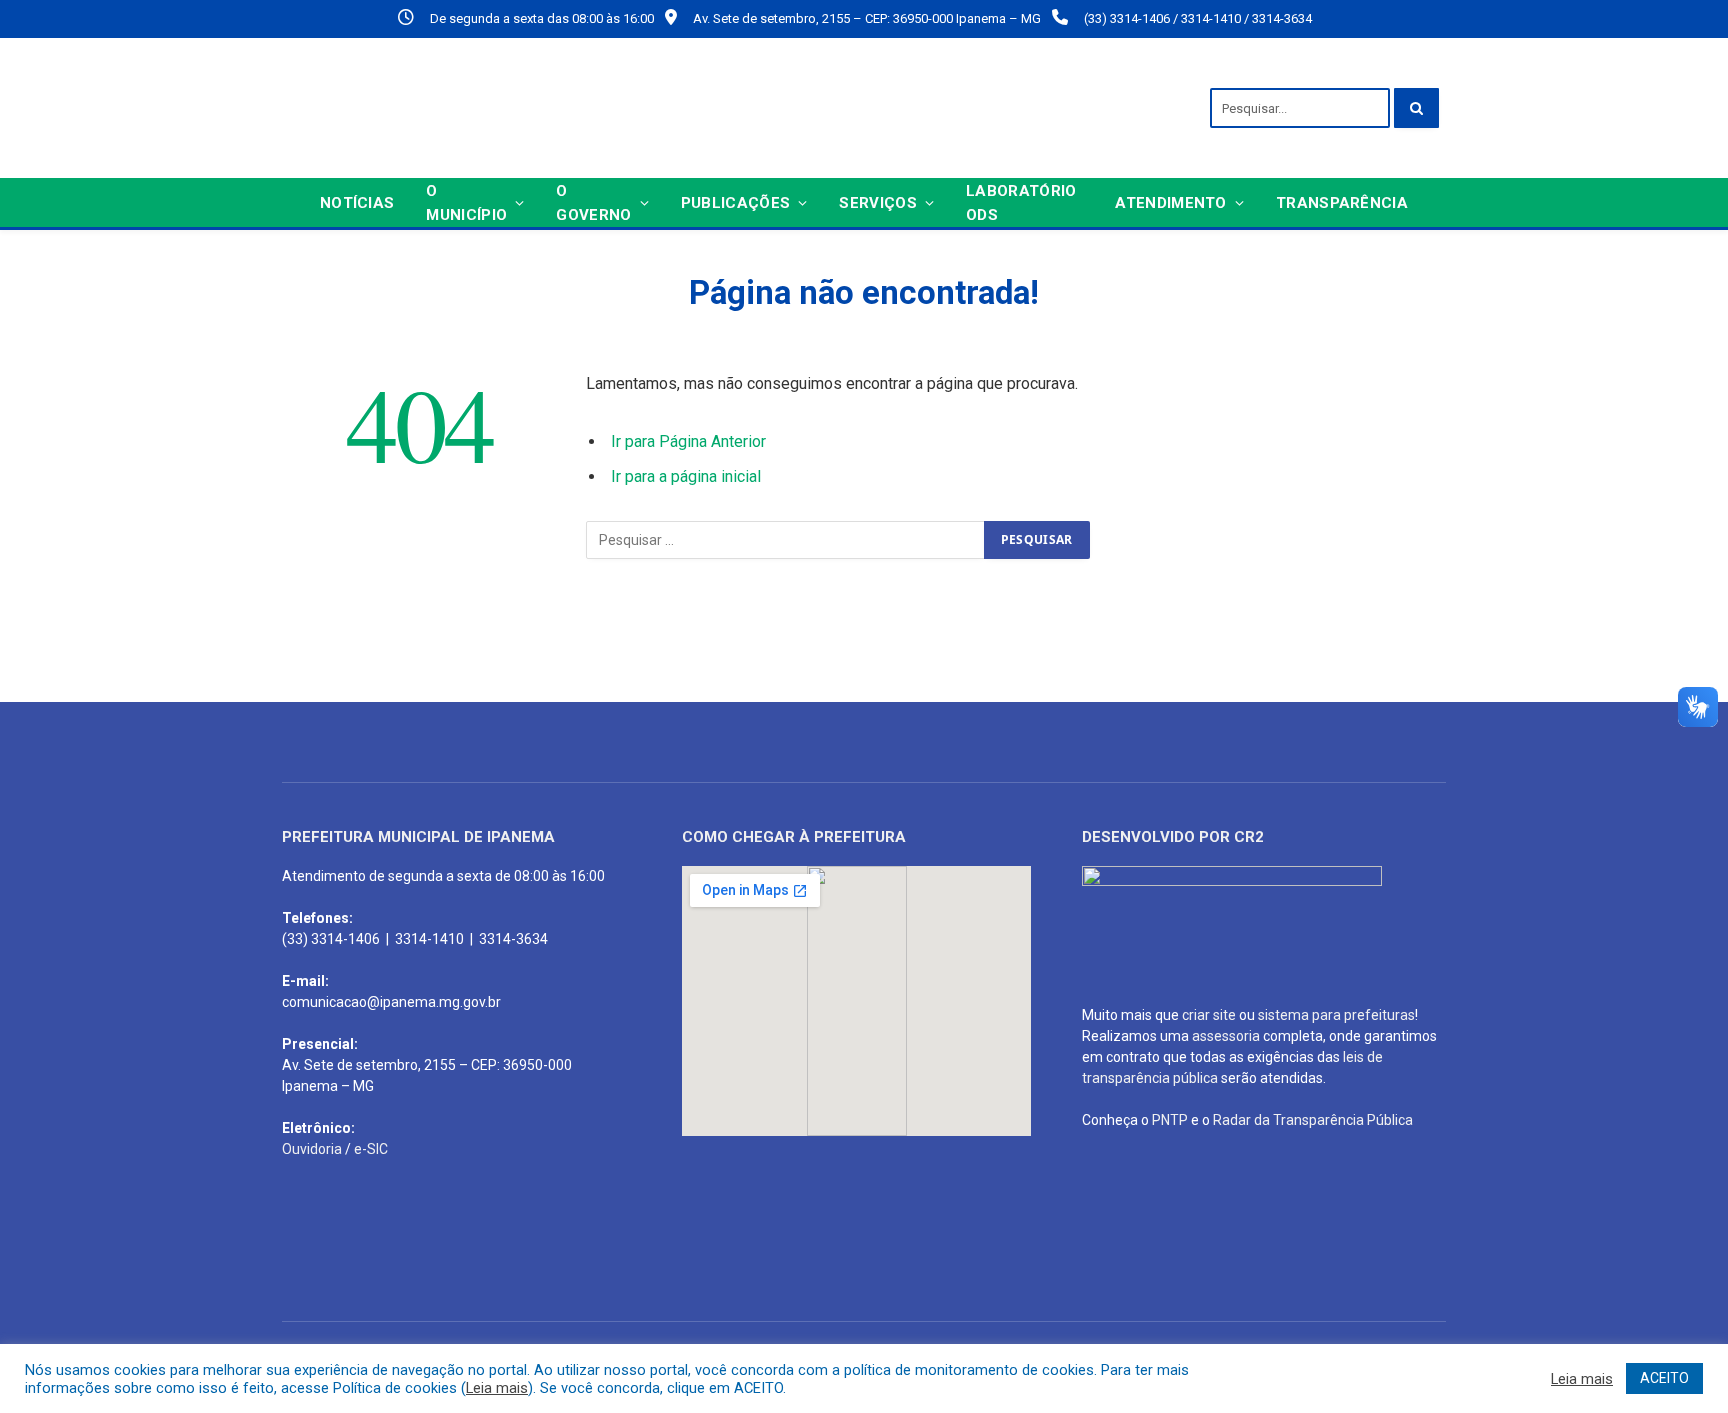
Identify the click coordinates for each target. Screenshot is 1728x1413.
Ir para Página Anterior (688, 441)
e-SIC (371, 1149)
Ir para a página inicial (686, 476)
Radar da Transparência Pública (1313, 1120)
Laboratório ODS (1021, 203)
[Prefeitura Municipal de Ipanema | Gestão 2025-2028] (517, 108)
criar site (1209, 1015)
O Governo (593, 203)
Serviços (877, 203)
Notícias (357, 203)
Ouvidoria (312, 1149)
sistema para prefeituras (1336, 1015)
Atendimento (1170, 203)
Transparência (1342, 203)
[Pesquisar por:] (786, 540)
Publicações (735, 203)
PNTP (1170, 1120)
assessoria (1226, 1036)
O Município (466, 203)
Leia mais (497, 1388)
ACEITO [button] (1664, 1378)
